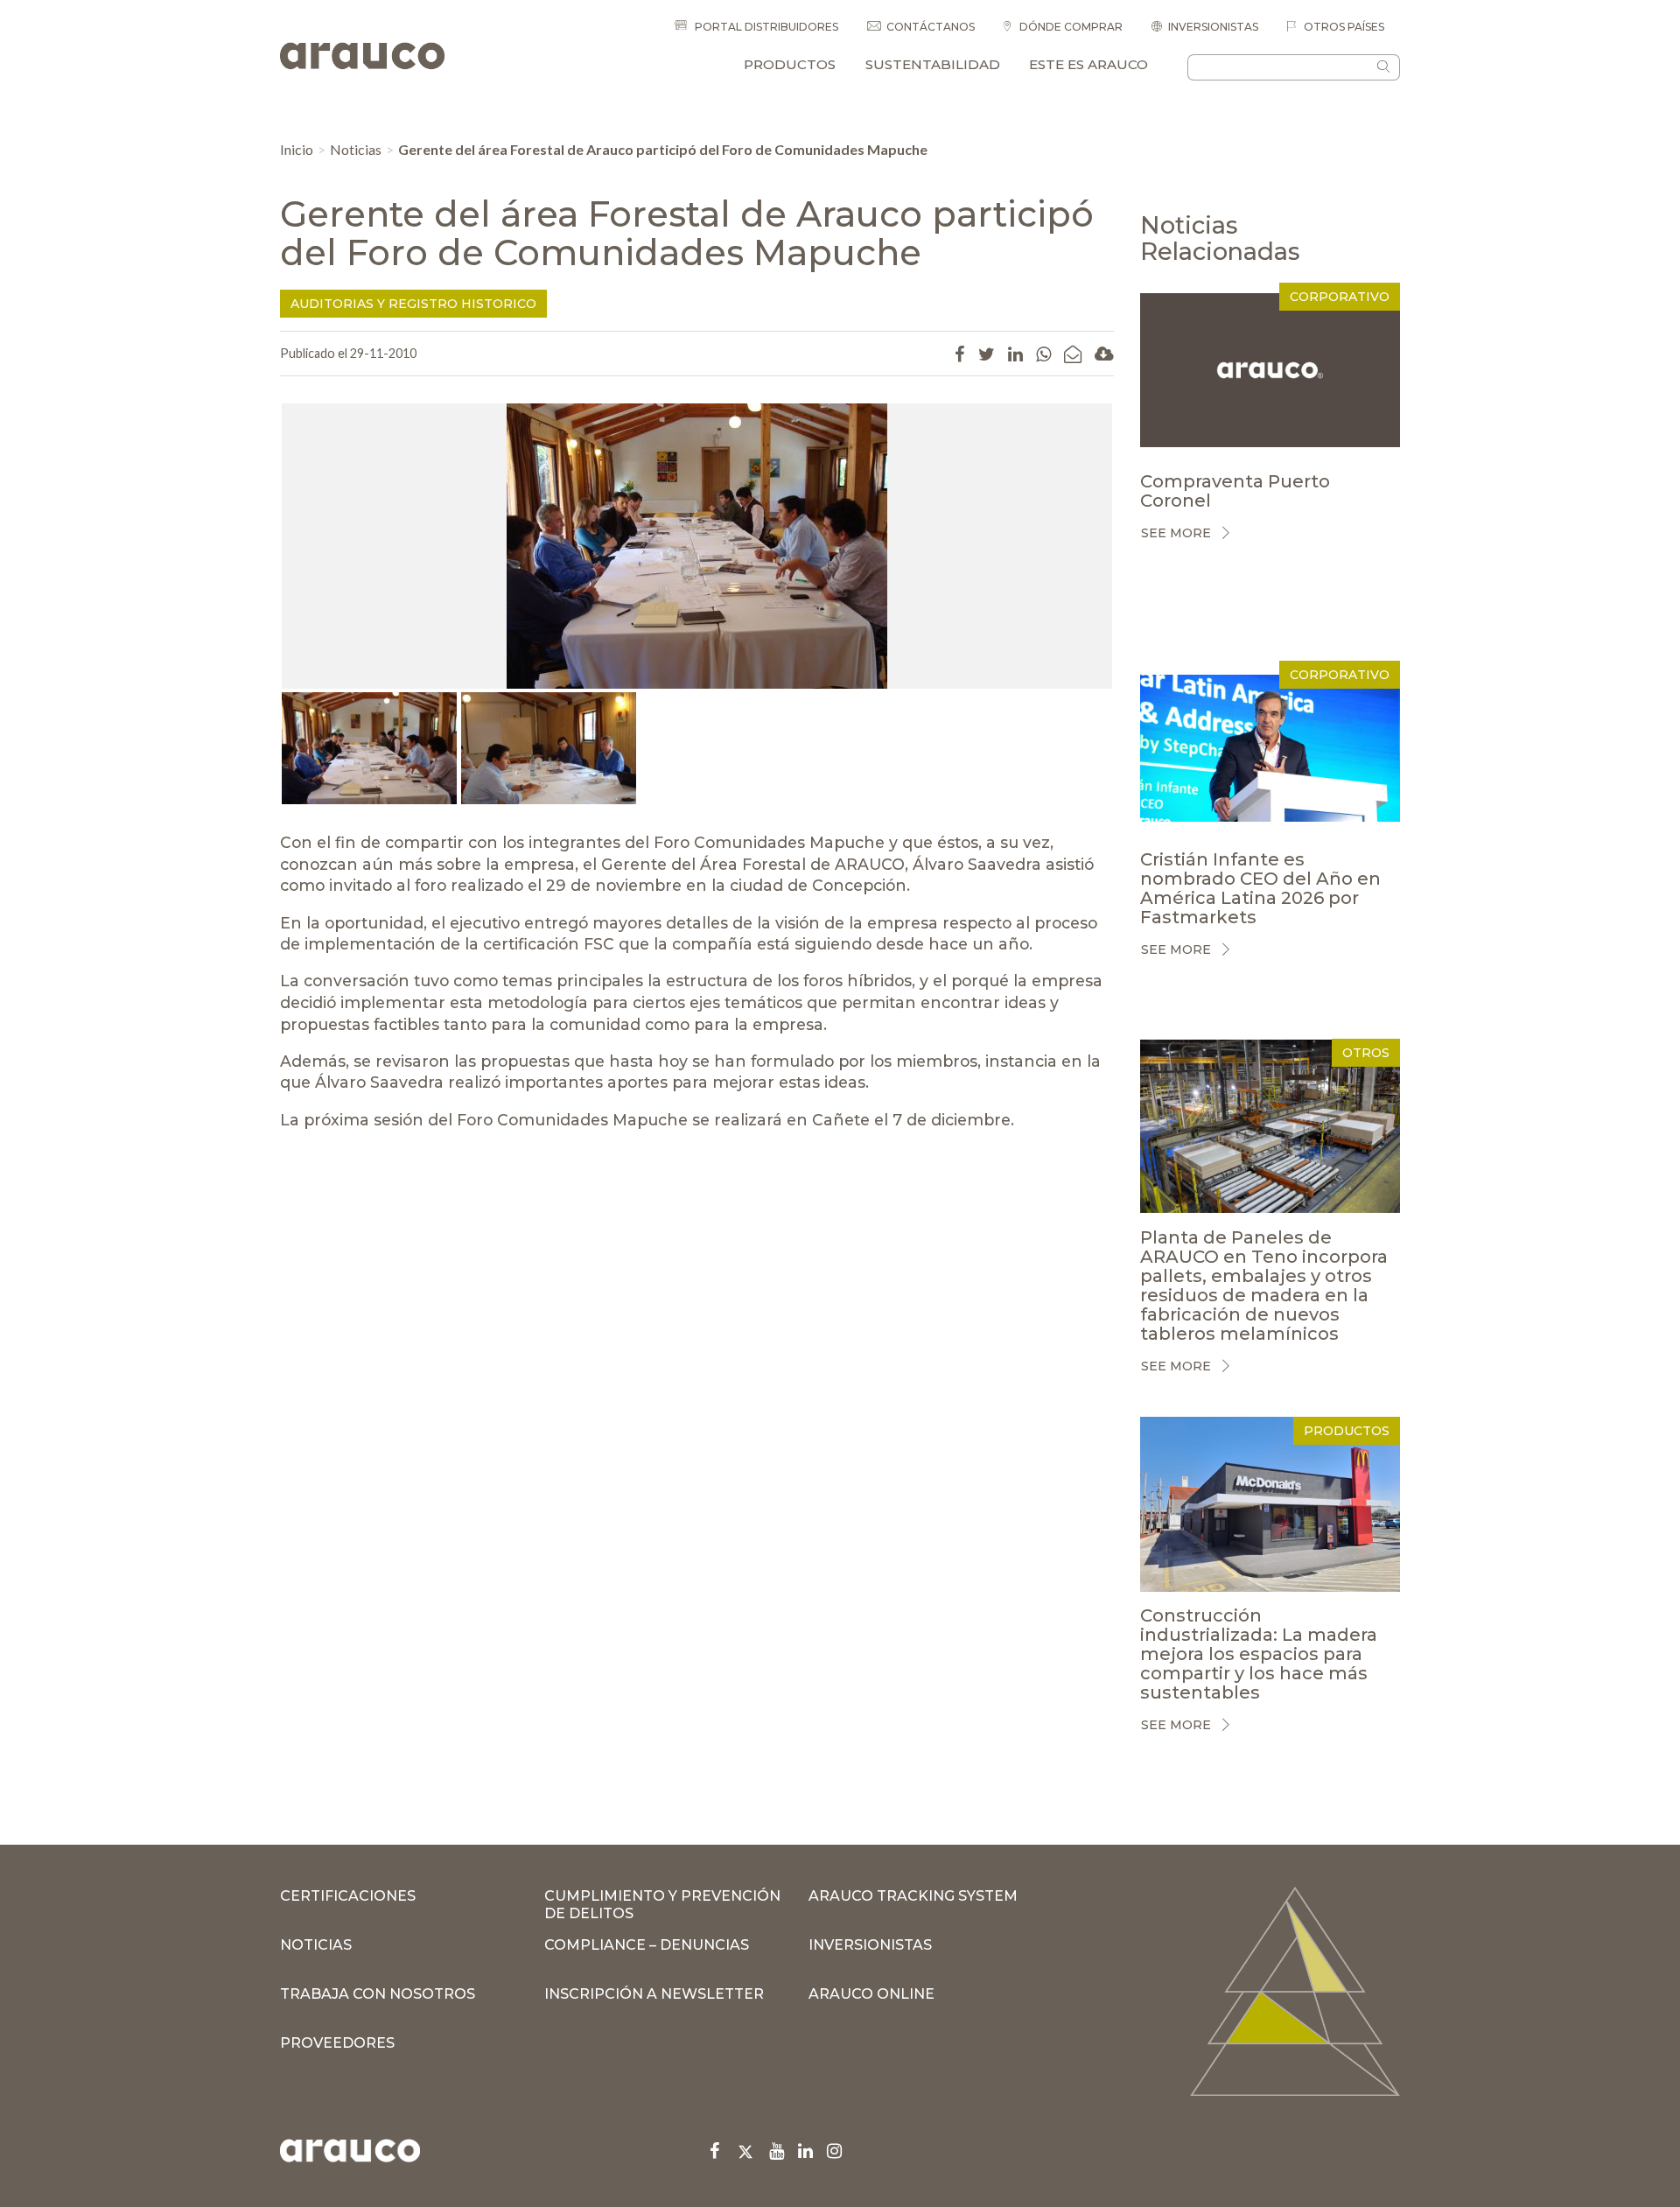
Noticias (356, 149)
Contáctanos (931, 27)
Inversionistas (1213, 27)
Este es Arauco (1088, 64)
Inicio (297, 149)
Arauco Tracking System (913, 1896)
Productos (790, 64)
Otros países (1343, 27)
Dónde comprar (1070, 27)
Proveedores (337, 2043)
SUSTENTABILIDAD (933, 64)
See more (1176, 533)
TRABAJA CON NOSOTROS (378, 1994)
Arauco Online (871, 1994)
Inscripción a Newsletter (654, 1994)
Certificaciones (348, 1896)
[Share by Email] (1073, 354)
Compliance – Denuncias (647, 1945)
